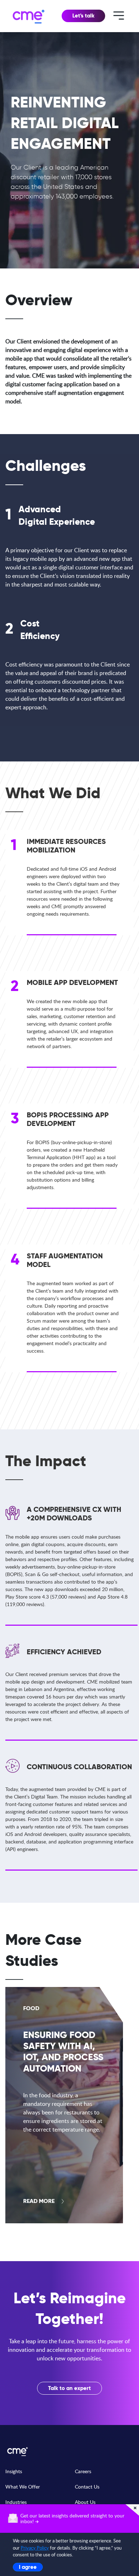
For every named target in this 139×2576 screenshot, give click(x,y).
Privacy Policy (35, 2548)
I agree (28, 2567)
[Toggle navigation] (119, 15)
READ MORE (39, 2201)
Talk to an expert (69, 2388)
